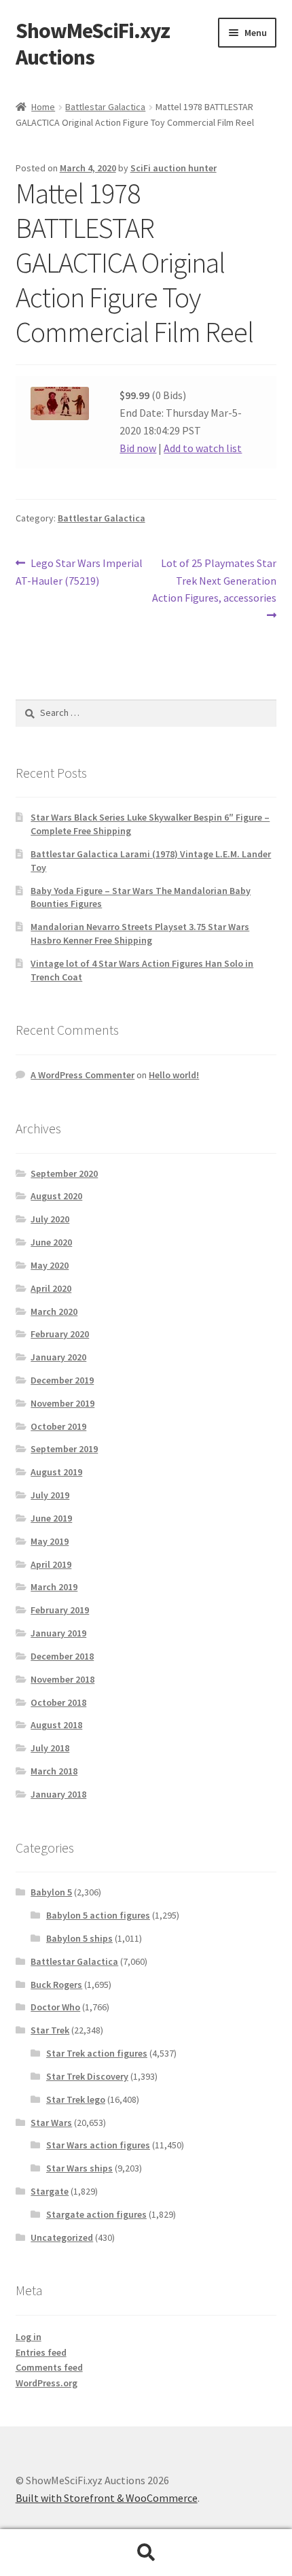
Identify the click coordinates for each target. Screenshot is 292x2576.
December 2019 (62, 1380)
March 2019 (54, 1587)
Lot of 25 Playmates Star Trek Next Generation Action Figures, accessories (214, 580)
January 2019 (58, 1633)
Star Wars (51, 2123)
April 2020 (51, 1288)
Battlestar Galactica (105, 107)
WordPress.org (47, 2383)
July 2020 (50, 1219)
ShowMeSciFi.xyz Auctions (93, 44)
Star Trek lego (76, 2099)
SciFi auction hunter (174, 168)
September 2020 (64, 1173)
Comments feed (49, 2367)
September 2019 (64, 1449)
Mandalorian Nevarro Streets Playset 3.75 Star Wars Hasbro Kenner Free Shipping (140, 933)
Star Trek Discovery (87, 2076)
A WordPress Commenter (83, 1075)
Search (146, 2553)
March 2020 (54, 1311)
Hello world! (174, 1075)
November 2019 (62, 1403)
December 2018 (62, 1656)
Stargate (50, 2191)
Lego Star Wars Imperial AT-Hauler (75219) (79, 571)
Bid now (138, 448)
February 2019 (60, 1610)
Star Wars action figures (98, 2145)
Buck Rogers (56, 1985)
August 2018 (56, 1725)
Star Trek (50, 2030)
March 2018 (54, 1771)
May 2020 (50, 1265)
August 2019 (56, 1472)
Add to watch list (203, 448)
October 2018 (58, 1702)
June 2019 (51, 1518)
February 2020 (60, 1334)
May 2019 (50, 1541)
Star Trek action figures (97, 2053)
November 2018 (62, 1679)
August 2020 (56, 1196)
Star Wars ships (79, 2168)
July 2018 (50, 1748)
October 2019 (58, 1426)
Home (43, 107)
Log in (29, 2337)
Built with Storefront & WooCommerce (107, 2498)
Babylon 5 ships (79, 1938)
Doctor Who (55, 2007)
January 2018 (58, 1794)
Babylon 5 (51, 1892)
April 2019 (51, 1564)
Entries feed (41, 2352)
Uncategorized (62, 2237)
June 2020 (51, 1242)
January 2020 (58, 1357)
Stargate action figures (96, 2214)
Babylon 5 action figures (98, 1915)
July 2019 (50, 1495)
